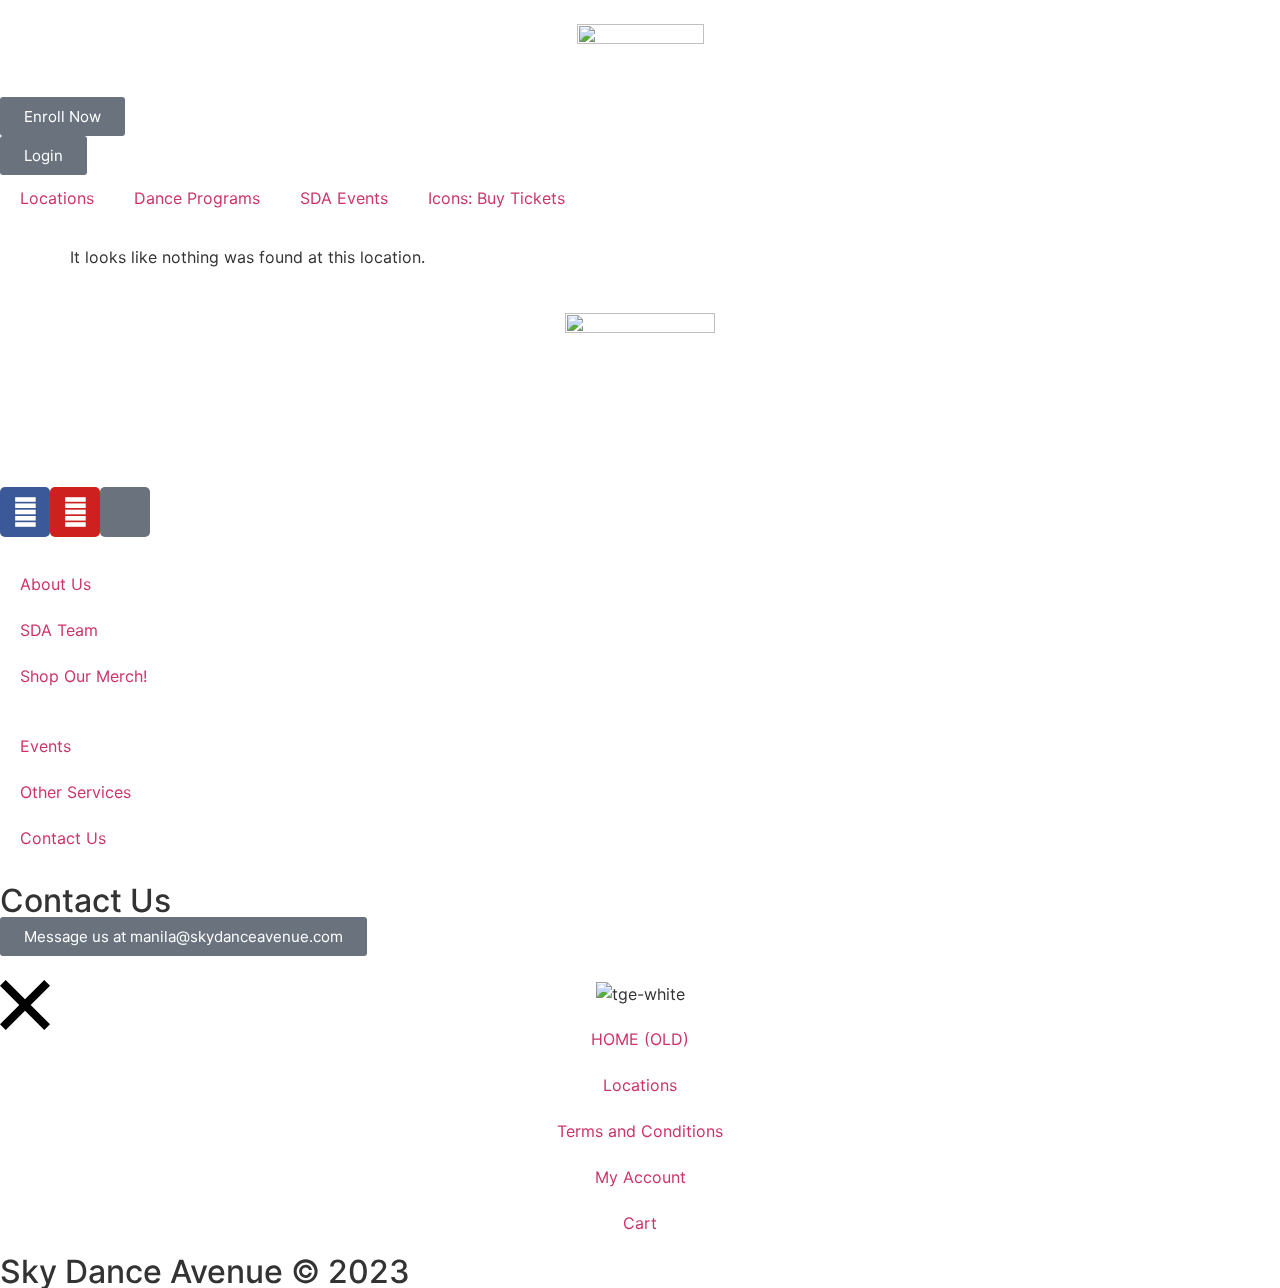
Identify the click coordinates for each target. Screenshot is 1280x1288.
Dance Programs (197, 198)
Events (45, 746)
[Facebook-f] (25, 512)
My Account (640, 1177)
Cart (640, 1223)
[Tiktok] (125, 512)
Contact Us (63, 838)
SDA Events (344, 198)
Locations (57, 198)
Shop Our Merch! (83, 676)
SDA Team (59, 630)
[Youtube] (75, 512)
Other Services (75, 792)
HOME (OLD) (640, 1039)
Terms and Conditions (640, 1131)
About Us (55, 584)
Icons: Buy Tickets (496, 198)
